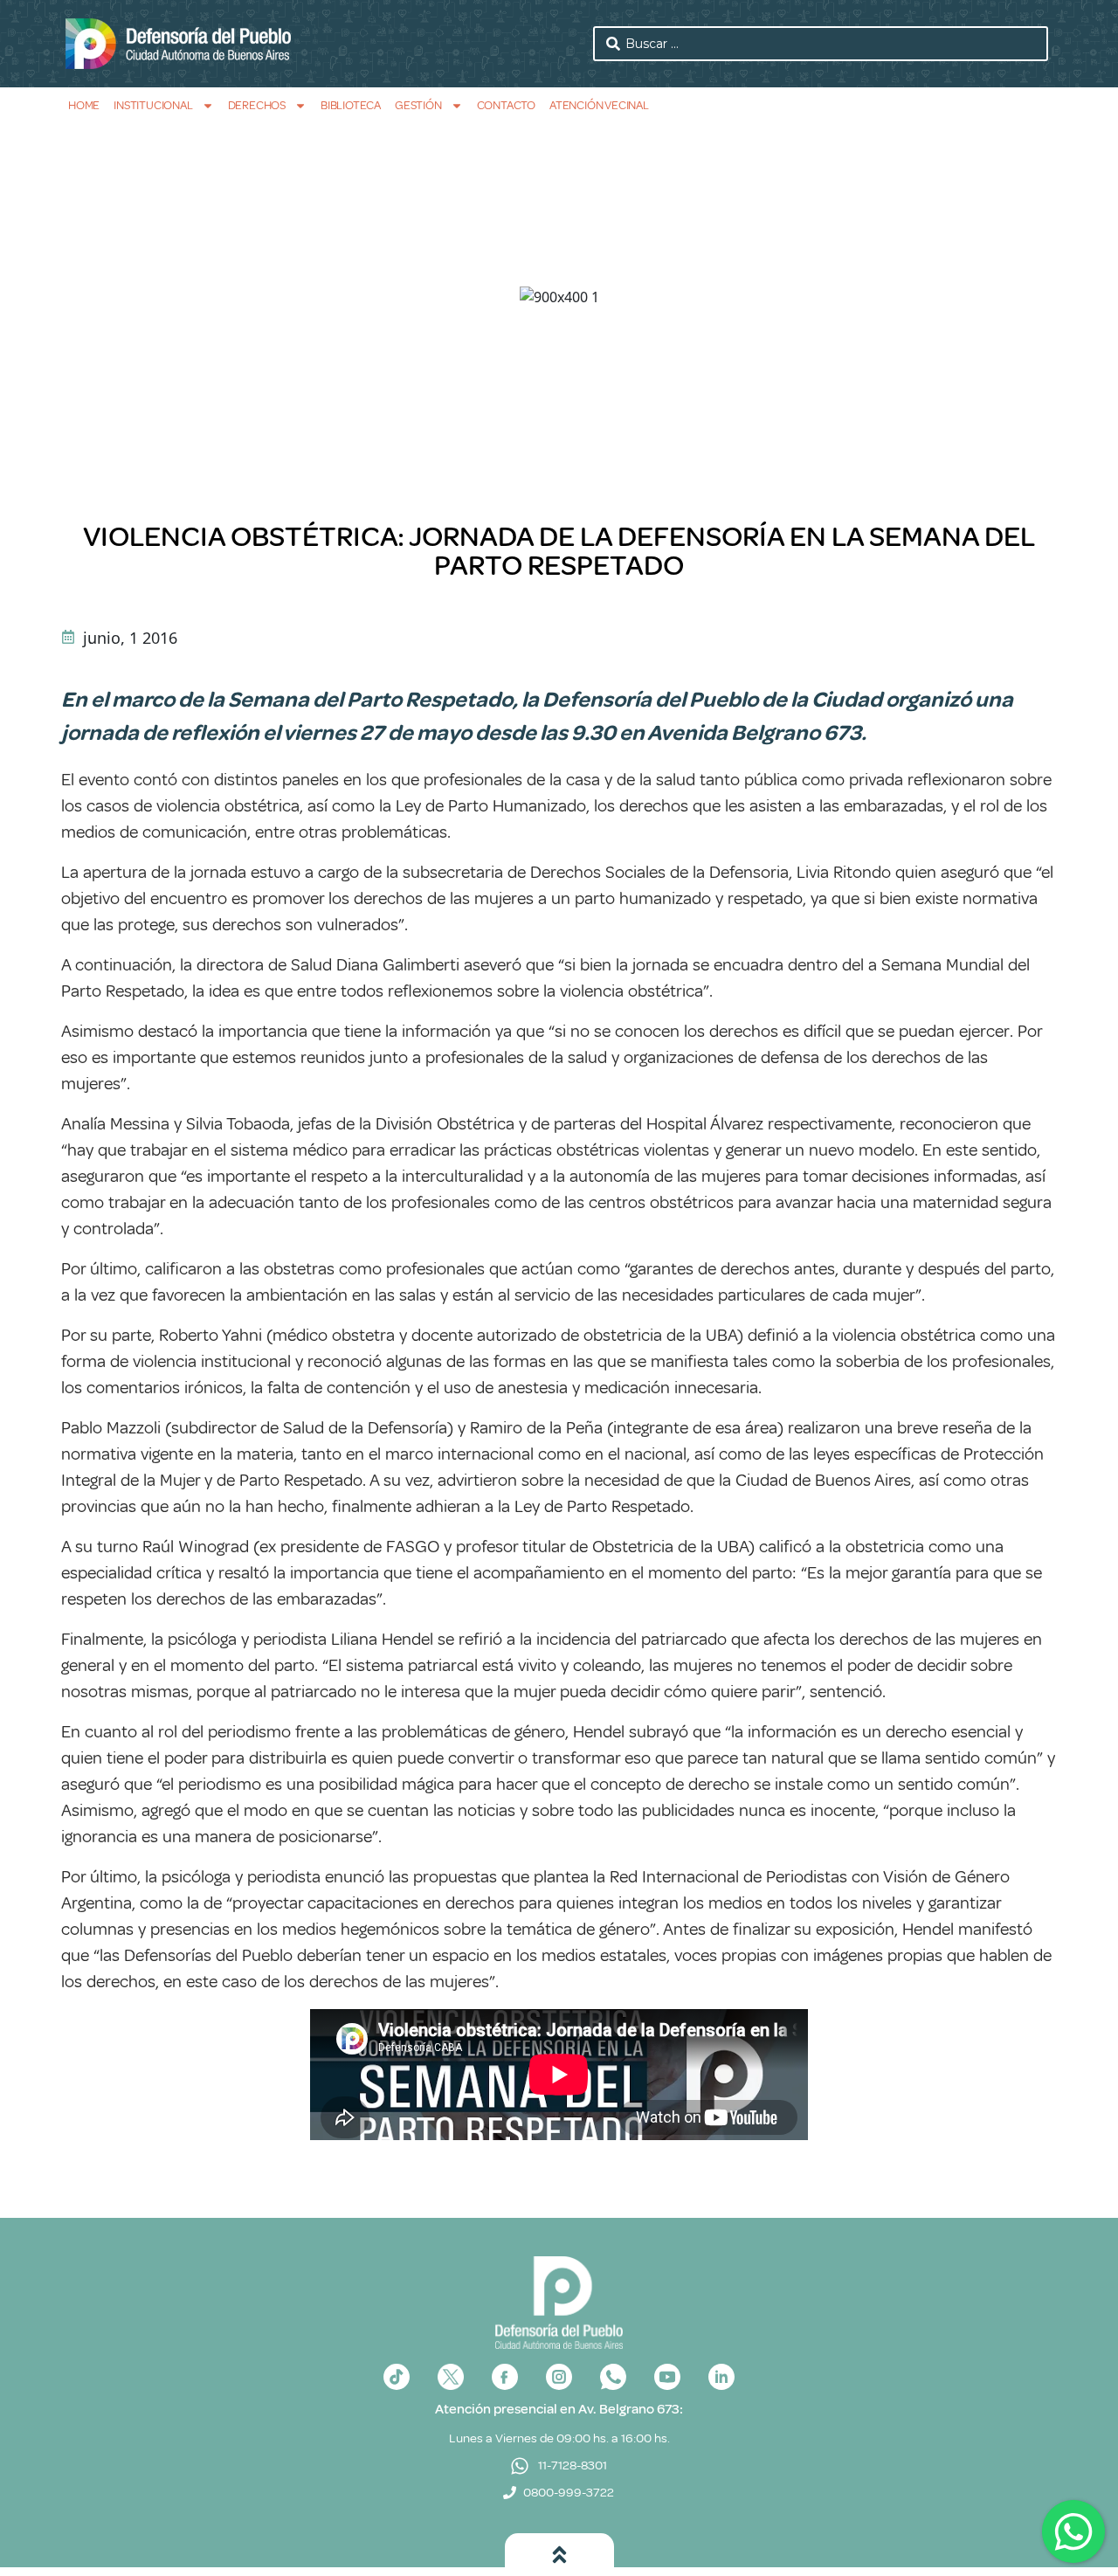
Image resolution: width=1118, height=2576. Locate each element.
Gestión (418, 105)
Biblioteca (351, 105)
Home (84, 105)
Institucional (153, 105)
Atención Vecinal (599, 105)
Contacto (506, 105)
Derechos (257, 105)
